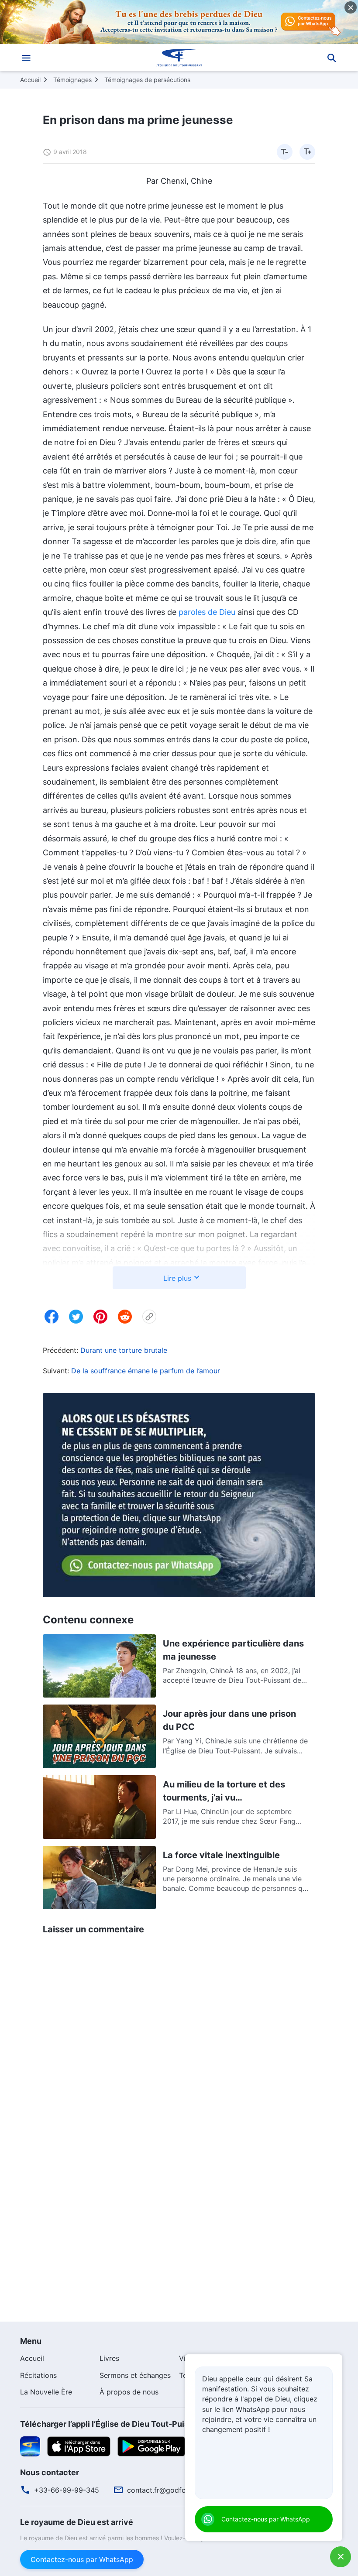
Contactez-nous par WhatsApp (82, 2559)
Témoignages (72, 80)
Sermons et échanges (135, 2375)
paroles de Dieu (207, 612)
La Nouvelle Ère (46, 2392)
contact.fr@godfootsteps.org (176, 2490)
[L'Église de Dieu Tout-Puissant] (179, 58)
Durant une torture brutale (124, 1350)
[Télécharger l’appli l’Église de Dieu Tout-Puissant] (30, 2446)
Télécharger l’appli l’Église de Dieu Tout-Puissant (113, 2424)
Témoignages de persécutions (147, 80)
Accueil (30, 80)
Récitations (38, 2375)
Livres (109, 2358)
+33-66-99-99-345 (67, 2490)
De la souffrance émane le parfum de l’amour (146, 1371)
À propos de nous (129, 2392)
